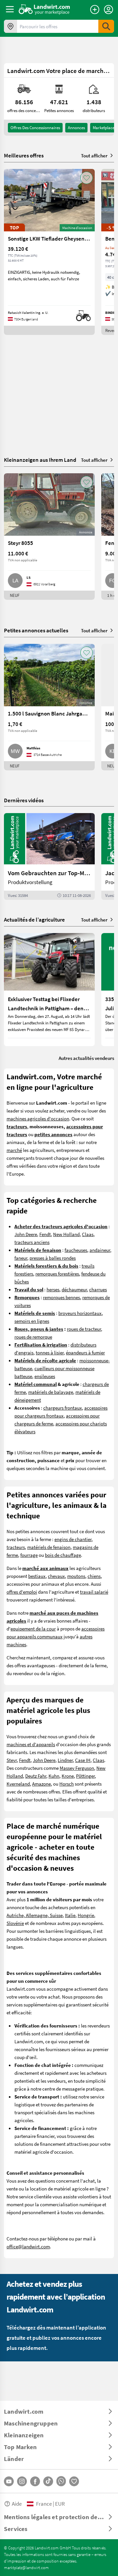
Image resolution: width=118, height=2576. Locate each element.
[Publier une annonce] (95, 10)
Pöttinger (85, 1776)
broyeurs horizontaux (80, 1313)
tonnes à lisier (50, 1352)
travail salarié (94, 1592)
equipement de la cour (33, 1628)
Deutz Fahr (36, 1776)
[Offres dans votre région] (10, 26)
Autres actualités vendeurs (86, 1058)
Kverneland (18, 1784)
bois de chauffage (63, 1555)
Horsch (67, 1784)
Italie (70, 1915)
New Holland (66, 1234)
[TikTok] (48, 2481)
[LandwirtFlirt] (74, 2481)
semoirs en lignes (32, 1321)
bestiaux (37, 1576)
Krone (68, 1776)
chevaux (56, 1576)
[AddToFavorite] (87, 178)
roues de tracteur (84, 1329)
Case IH (83, 1760)
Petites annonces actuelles (36, 630)
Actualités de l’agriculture (34, 919)
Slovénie (15, 1923)
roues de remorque (33, 1337)
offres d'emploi (22, 1592)
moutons (76, 1576)
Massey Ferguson (77, 1768)
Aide (17, 2504)
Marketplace (104, 128)
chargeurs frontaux (63, 1408)
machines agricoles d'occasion (38, 1118)
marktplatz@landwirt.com (26, 2567)
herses (53, 1289)
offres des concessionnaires (35, 128)
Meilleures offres (24, 155)
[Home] (44, 9)
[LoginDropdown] (108, 10)
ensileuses (45, 1376)
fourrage (29, 1555)
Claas (88, 1234)
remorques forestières (57, 1274)
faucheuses (76, 1250)
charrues (98, 1289)
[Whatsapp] (61, 2481)
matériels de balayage (51, 1392)
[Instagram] (22, 2481)
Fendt (45, 1234)
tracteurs (16, 1547)
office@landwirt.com (28, 2246)
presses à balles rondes (53, 1258)
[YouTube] (9, 2481)
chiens (94, 1576)
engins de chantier (73, 1539)
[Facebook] (35, 2481)
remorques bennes (61, 1297)
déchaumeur (74, 1289)
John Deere (26, 1234)
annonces (76, 128)
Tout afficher (94, 155)
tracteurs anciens (32, 1242)
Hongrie (86, 1915)
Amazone (41, 1784)
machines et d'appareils (31, 1744)
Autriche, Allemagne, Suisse (35, 1915)
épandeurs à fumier (85, 1352)
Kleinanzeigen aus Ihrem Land (40, 460)
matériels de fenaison (49, 1547)
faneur (21, 1258)
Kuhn (54, 1776)
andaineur (100, 1250)
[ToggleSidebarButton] (10, 9)
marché (14, 1150)
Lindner (65, 1760)
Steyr (12, 1760)
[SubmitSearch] (106, 26)
